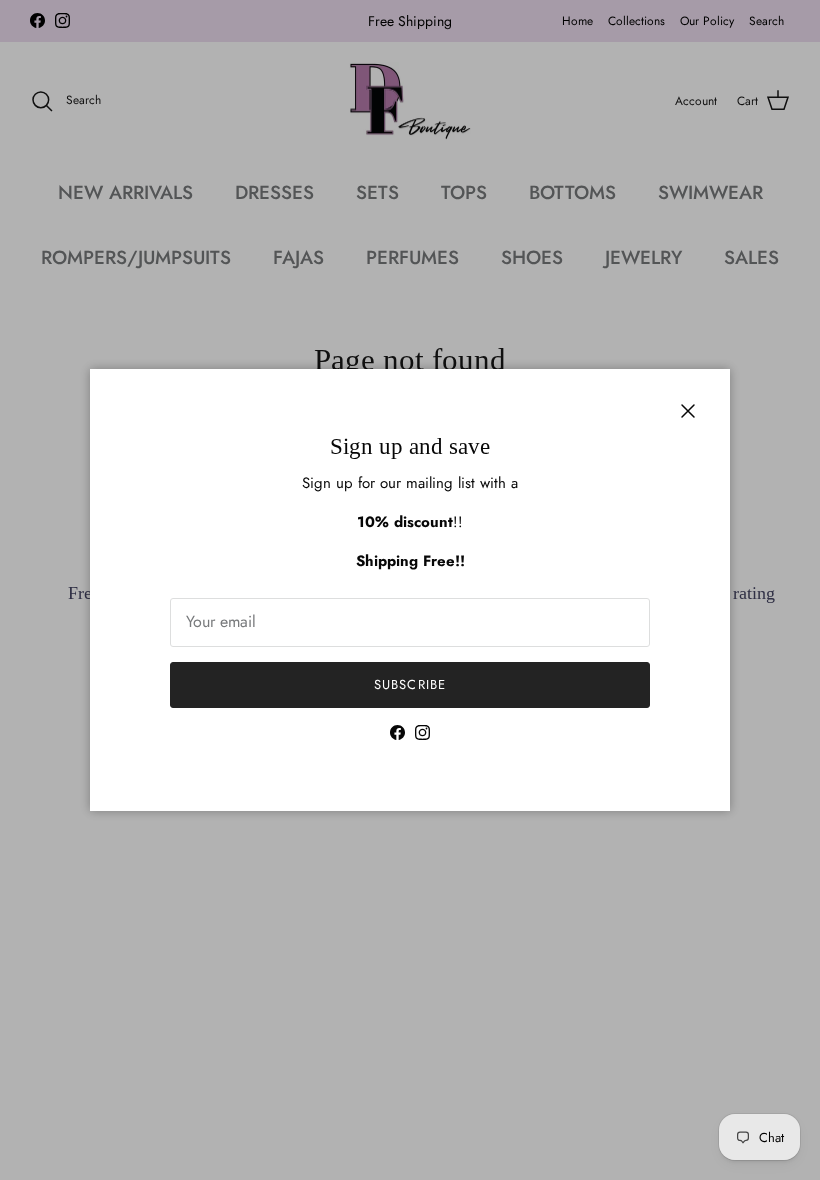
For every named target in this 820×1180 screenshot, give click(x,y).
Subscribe (409, 684)
